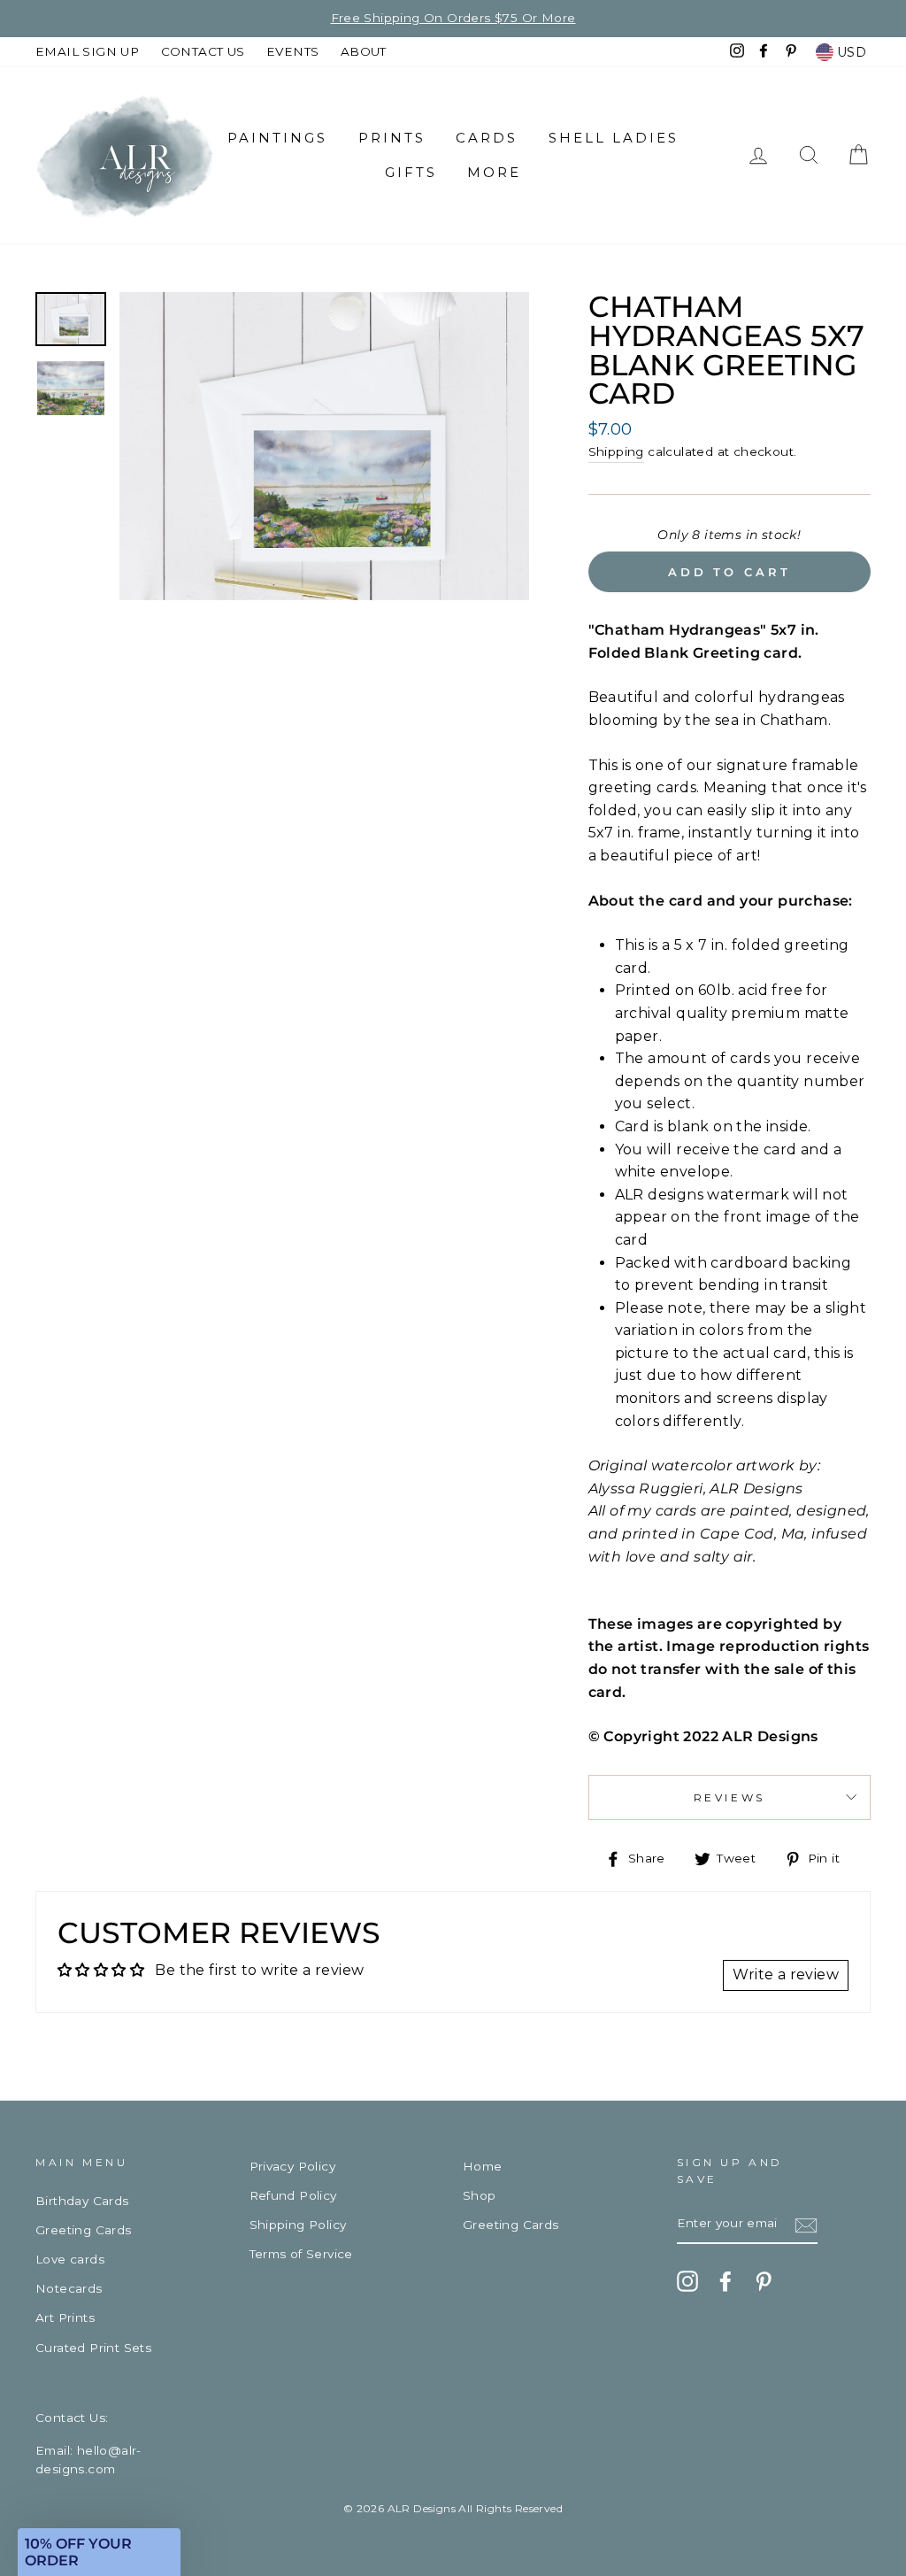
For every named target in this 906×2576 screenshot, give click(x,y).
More (494, 172)
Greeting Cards (84, 2230)
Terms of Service (301, 2254)
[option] (453, 19)
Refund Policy (293, 2195)
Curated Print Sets (93, 2348)
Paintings (277, 138)
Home (483, 2166)
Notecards (69, 2288)
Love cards (70, 2259)
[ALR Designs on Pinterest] (764, 2281)
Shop (480, 2195)
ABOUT (364, 51)
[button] (99, 2552)
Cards (487, 138)
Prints (392, 138)
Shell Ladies (614, 138)
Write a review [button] (786, 1974)
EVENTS (292, 51)
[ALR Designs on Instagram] (687, 2281)
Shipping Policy (298, 2225)
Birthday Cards (82, 2201)
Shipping (616, 451)
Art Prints (65, 2318)
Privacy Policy (293, 2166)
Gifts (411, 172)
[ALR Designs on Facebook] (726, 2281)
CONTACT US (203, 51)
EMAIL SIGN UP (87, 51)
